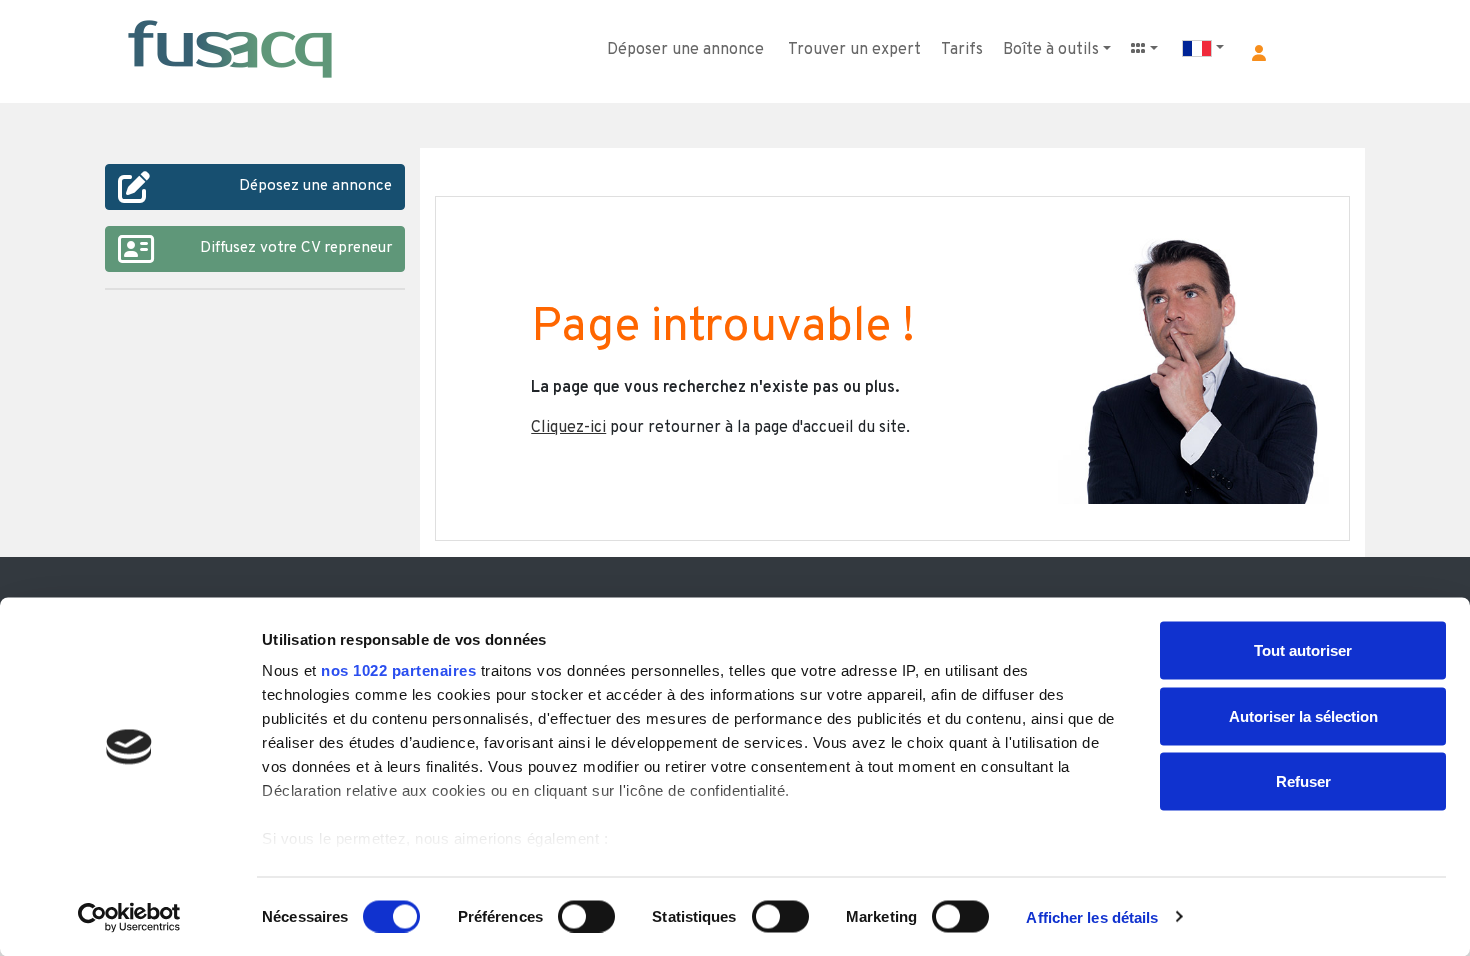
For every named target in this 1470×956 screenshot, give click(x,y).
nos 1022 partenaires (398, 670)
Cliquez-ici (568, 428)
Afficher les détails (1092, 916)
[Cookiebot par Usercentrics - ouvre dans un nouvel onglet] (129, 917)
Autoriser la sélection (1303, 715)
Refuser (1303, 781)
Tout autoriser (1303, 650)
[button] (1259, 53)
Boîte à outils (1051, 50)
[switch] (586, 916)
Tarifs (962, 50)
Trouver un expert (854, 50)
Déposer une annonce (685, 50)
